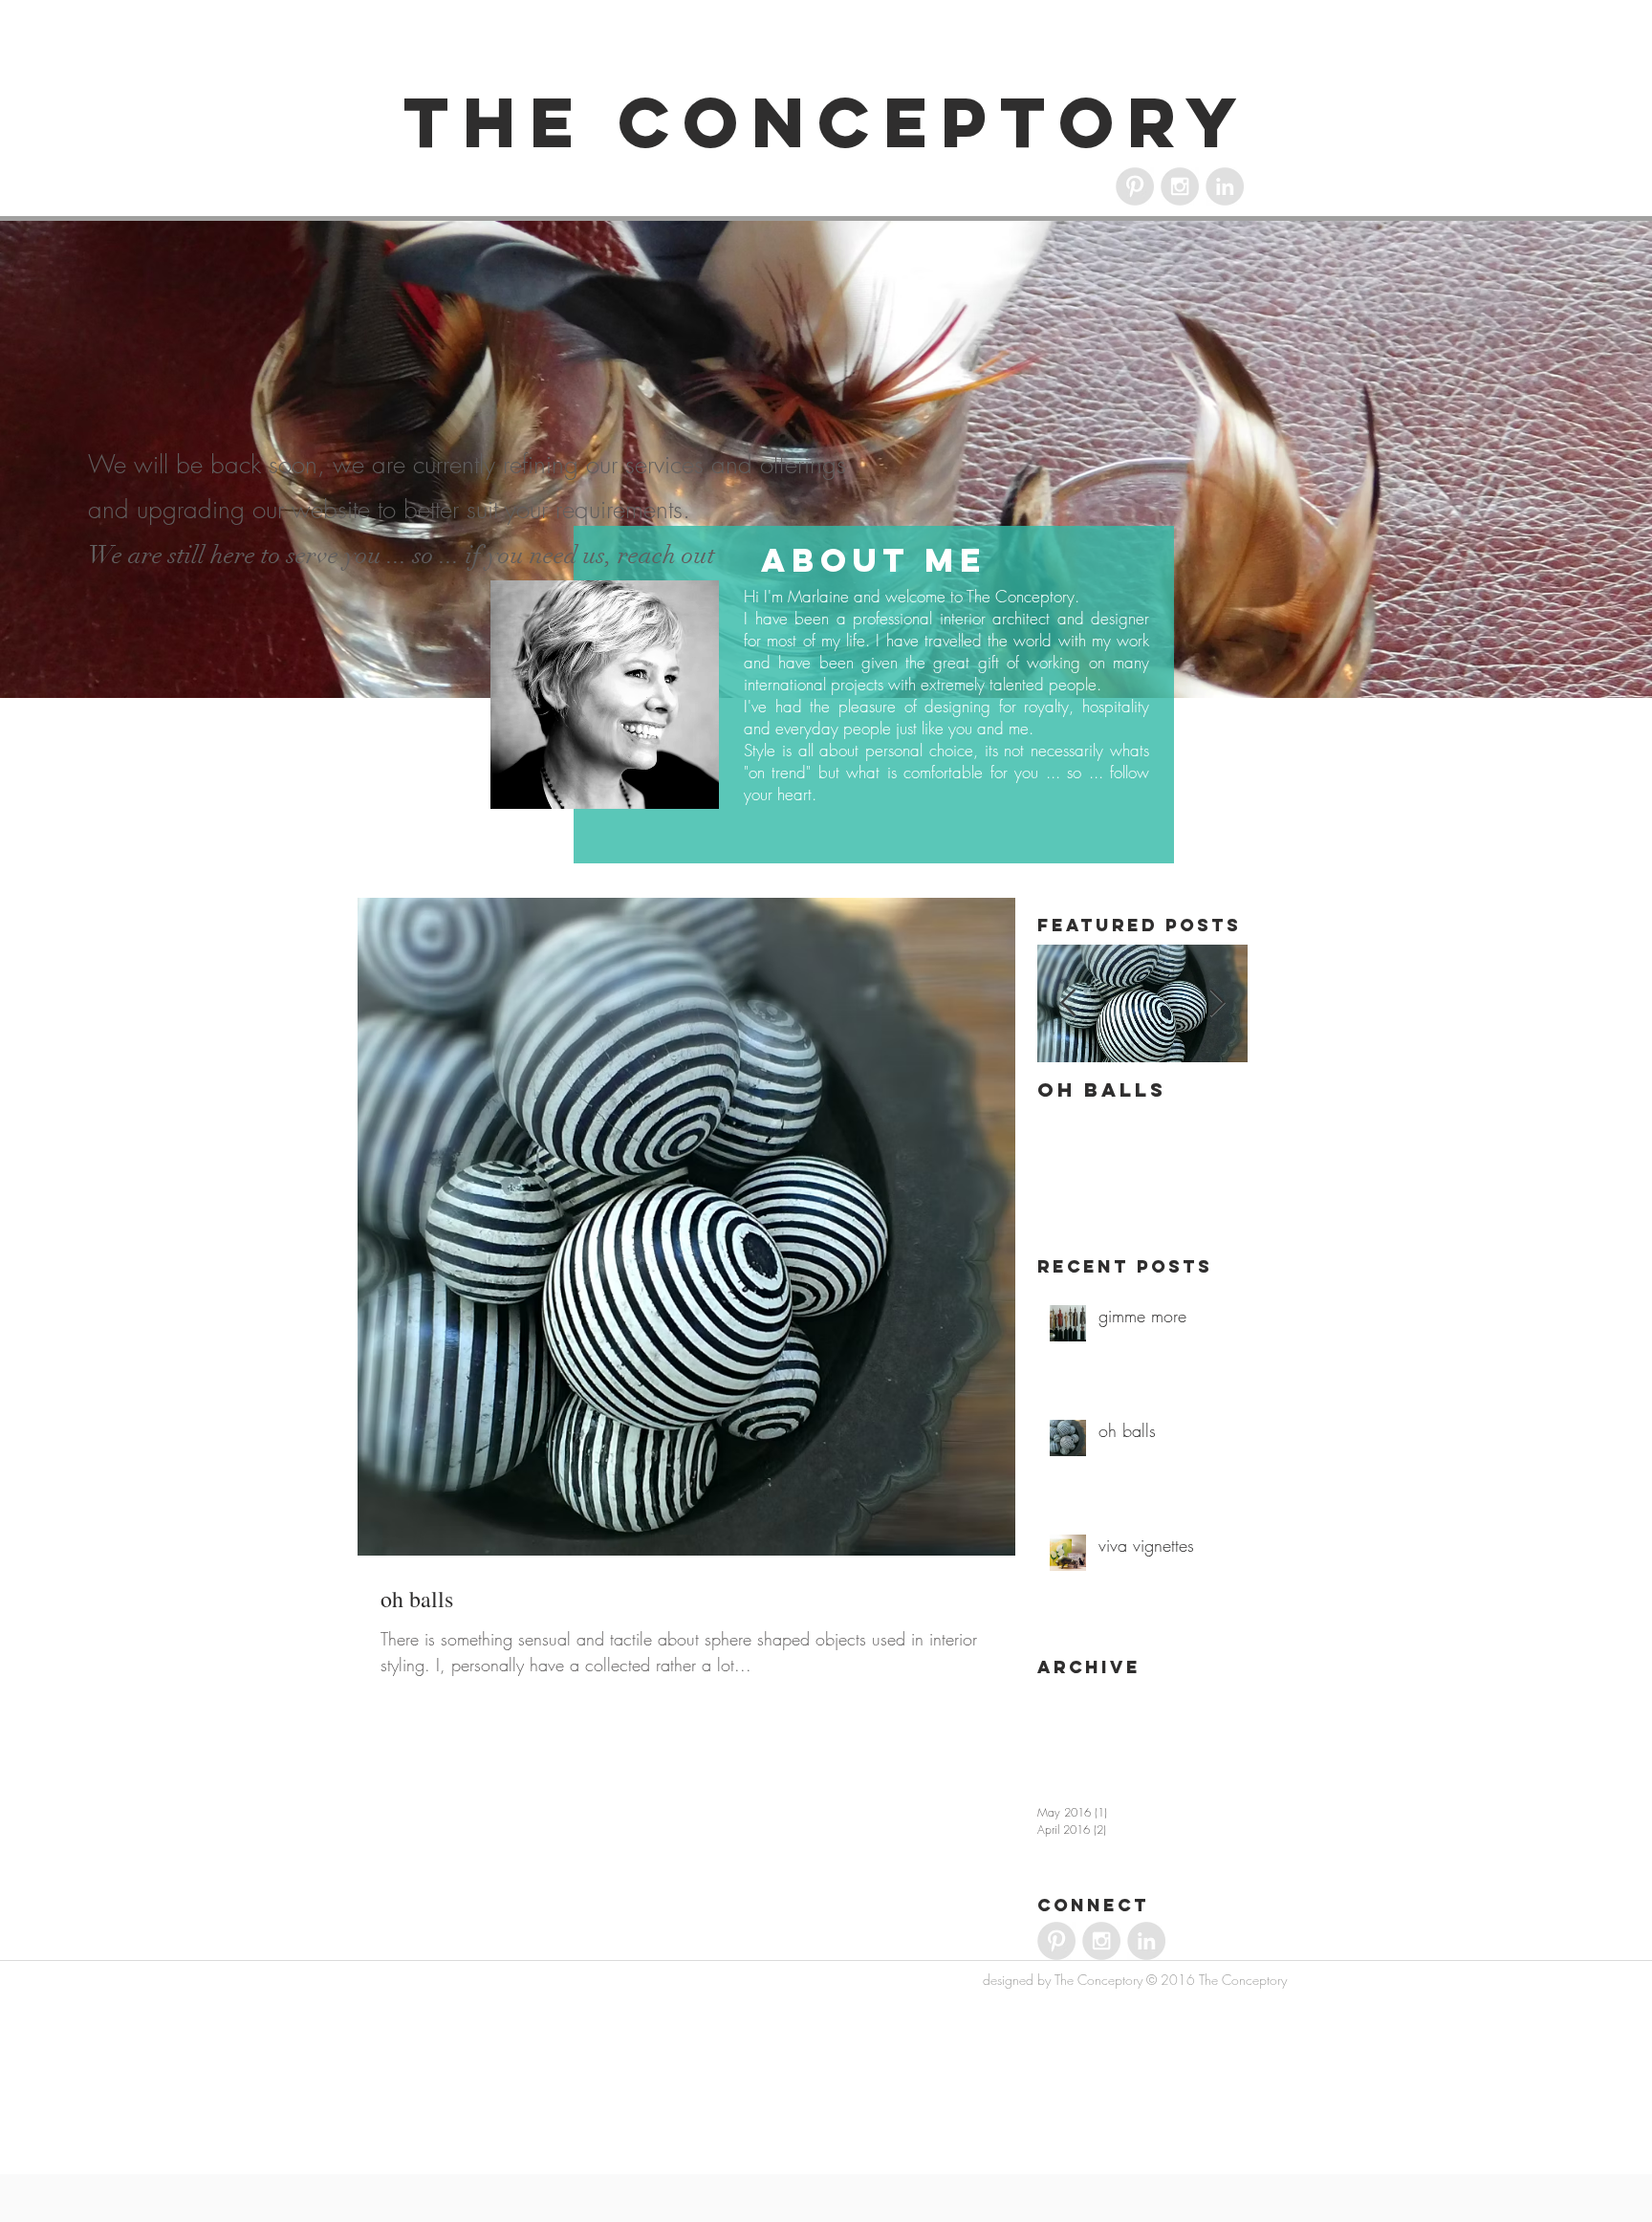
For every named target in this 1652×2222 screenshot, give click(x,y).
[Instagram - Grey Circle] (1180, 186)
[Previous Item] (1068, 1004)
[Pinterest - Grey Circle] (1135, 186)
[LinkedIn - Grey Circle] (1225, 186)
